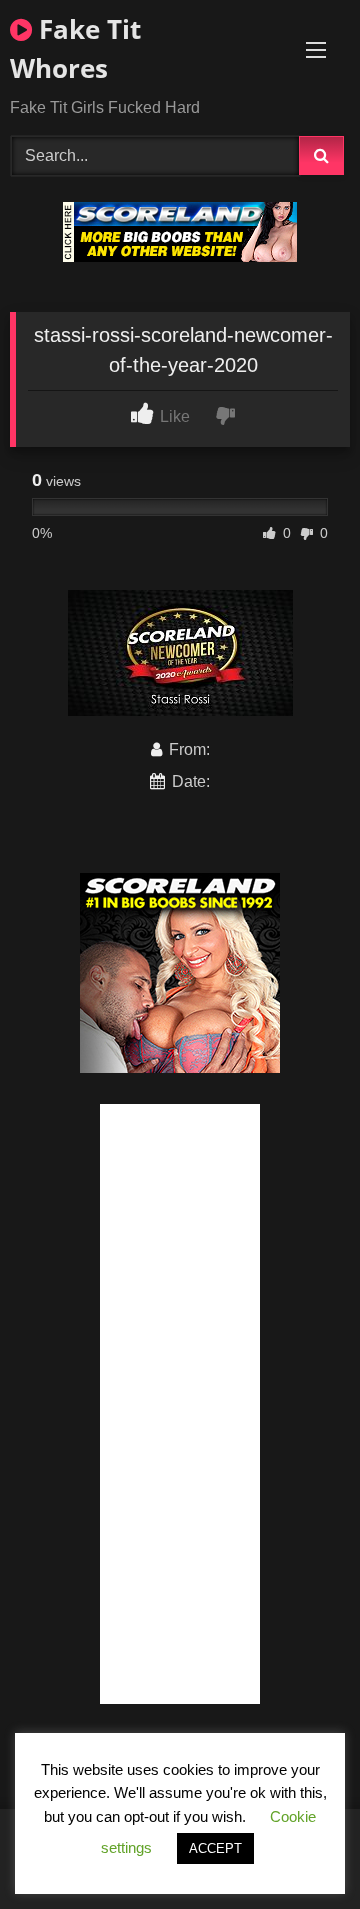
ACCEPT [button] (215, 1848)
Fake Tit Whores (75, 48)
